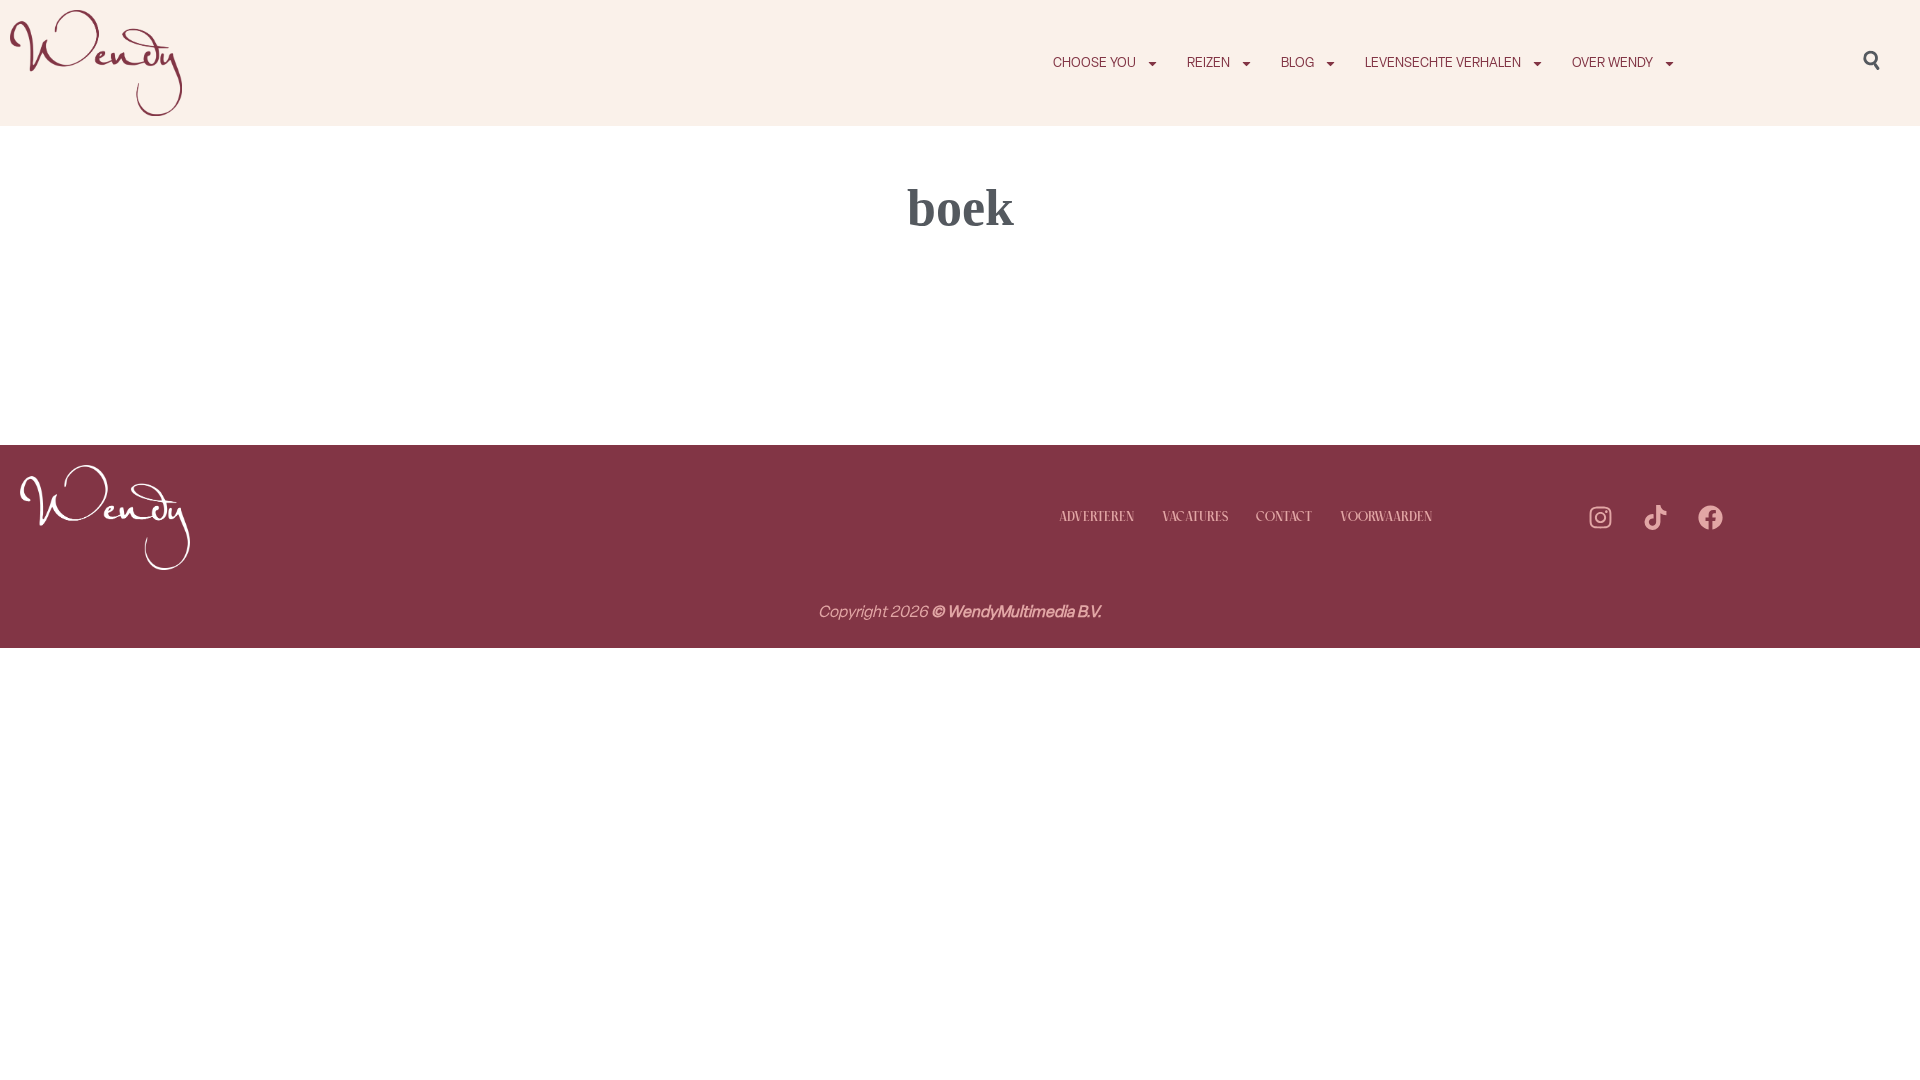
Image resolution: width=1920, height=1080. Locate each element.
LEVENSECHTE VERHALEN (1443, 62)
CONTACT (1284, 517)
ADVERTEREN (1096, 517)
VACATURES (1195, 517)
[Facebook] (1710, 518)
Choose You (1094, 62)
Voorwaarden (1386, 517)
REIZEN (1208, 62)
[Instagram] (1600, 518)
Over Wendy (1612, 62)
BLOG (1297, 62)
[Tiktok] (1655, 518)
